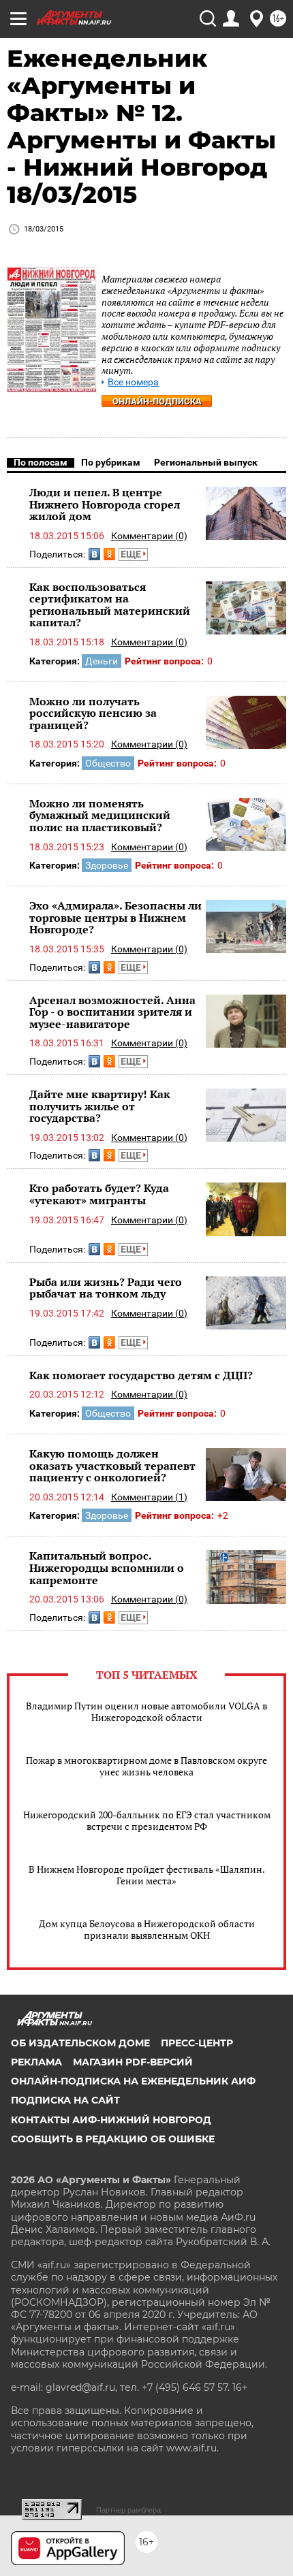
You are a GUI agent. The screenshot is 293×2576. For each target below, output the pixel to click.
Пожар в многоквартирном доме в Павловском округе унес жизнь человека (146, 1766)
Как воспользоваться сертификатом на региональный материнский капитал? (110, 605)
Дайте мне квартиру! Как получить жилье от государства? (100, 1106)
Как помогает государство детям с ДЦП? (141, 1375)
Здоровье (107, 865)
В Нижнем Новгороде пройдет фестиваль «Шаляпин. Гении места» (147, 1875)
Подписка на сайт (65, 2100)
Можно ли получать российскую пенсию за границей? (93, 713)
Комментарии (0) (149, 536)
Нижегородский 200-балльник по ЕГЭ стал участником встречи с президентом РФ (147, 1820)
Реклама (36, 2062)
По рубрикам (111, 462)
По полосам (41, 462)
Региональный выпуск (206, 462)
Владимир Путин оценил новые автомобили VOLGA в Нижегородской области (146, 1711)
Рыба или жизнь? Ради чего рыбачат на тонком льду (106, 1288)
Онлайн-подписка (157, 401)
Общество (108, 763)
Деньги (102, 661)
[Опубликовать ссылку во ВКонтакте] (94, 554)
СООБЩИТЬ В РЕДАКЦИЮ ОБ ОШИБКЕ (113, 2139)
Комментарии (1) (149, 1497)
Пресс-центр (197, 2043)
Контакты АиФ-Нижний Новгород (111, 2120)
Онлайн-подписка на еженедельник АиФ (133, 2081)
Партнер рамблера (128, 2510)
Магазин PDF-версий (133, 2062)
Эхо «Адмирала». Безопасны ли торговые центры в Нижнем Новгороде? (115, 917)
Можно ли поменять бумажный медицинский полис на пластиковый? (100, 815)
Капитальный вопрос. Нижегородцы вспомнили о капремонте (107, 1567)
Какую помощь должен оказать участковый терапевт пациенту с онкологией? (112, 1465)
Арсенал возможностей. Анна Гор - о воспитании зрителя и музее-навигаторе (112, 1012)
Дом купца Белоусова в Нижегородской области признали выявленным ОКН (147, 1929)
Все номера (133, 382)
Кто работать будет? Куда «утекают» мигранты (99, 1194)
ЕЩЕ (132, 554)
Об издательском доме (80, 2043)
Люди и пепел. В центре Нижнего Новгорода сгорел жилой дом (105, 504)
